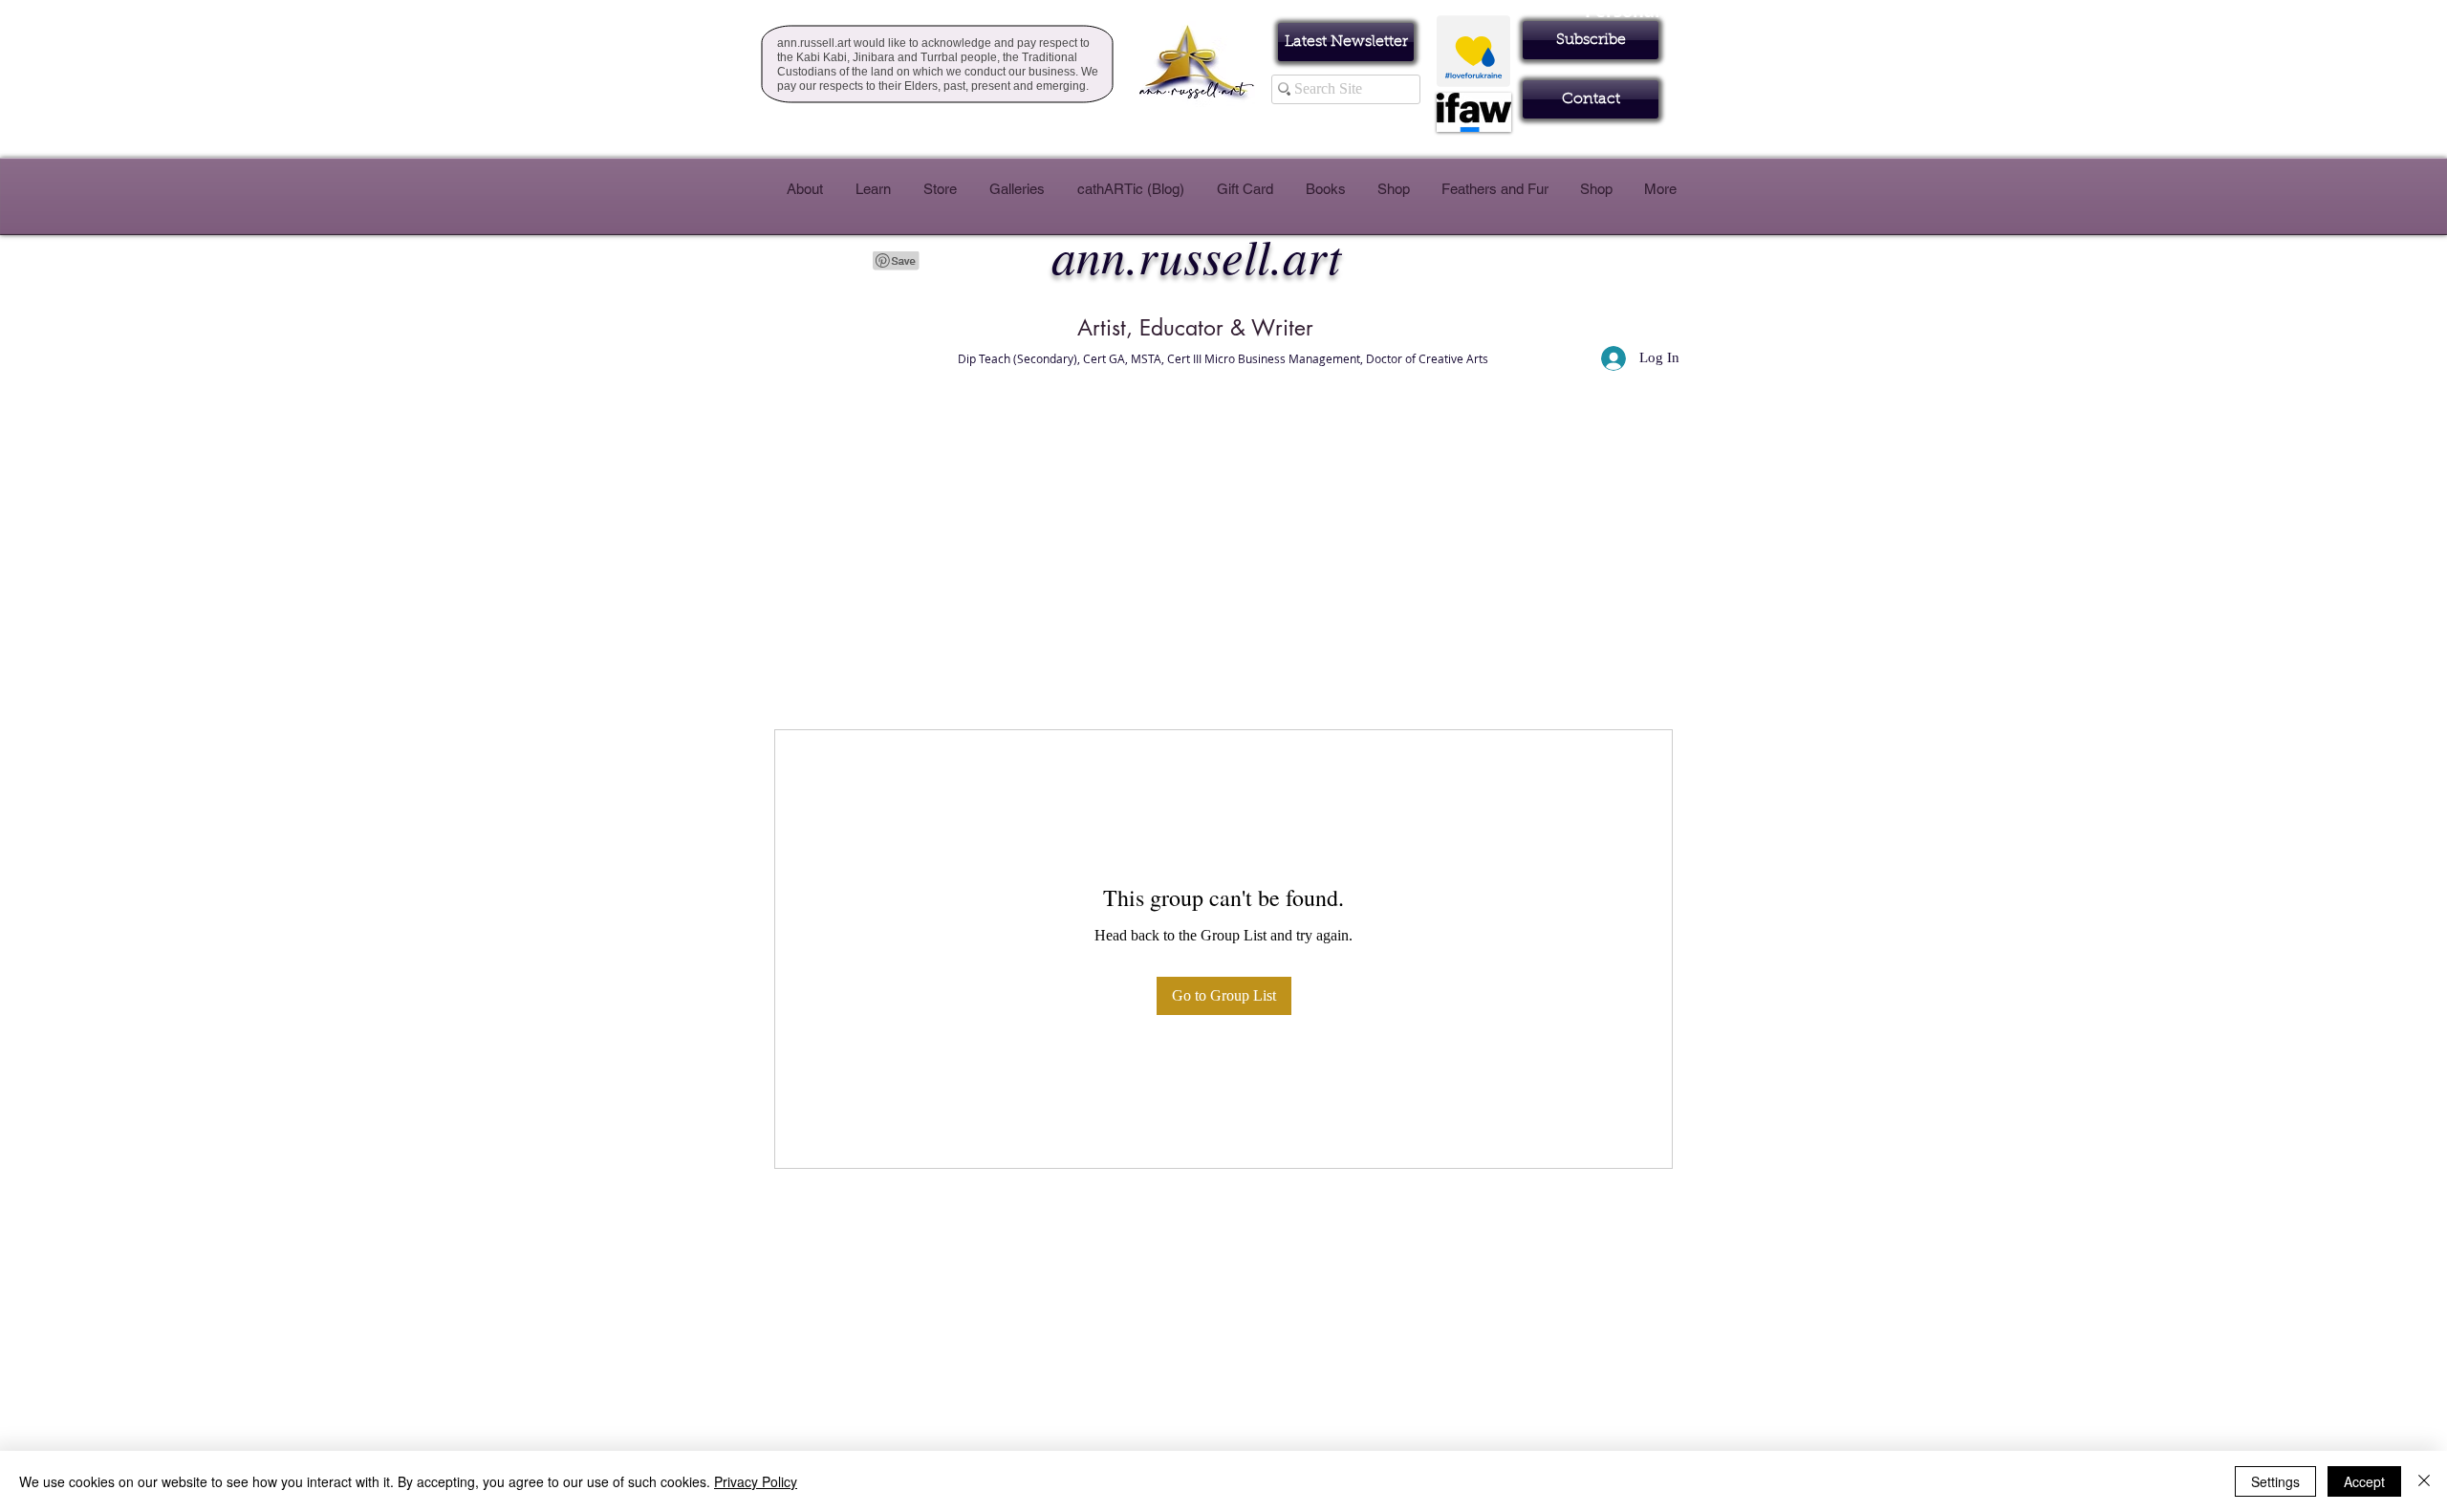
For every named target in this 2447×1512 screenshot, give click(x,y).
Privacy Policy (756, 1481)
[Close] (2424, 1481)
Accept (2364, 1481)
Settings (2275, 1481)
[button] (1591, 40)
